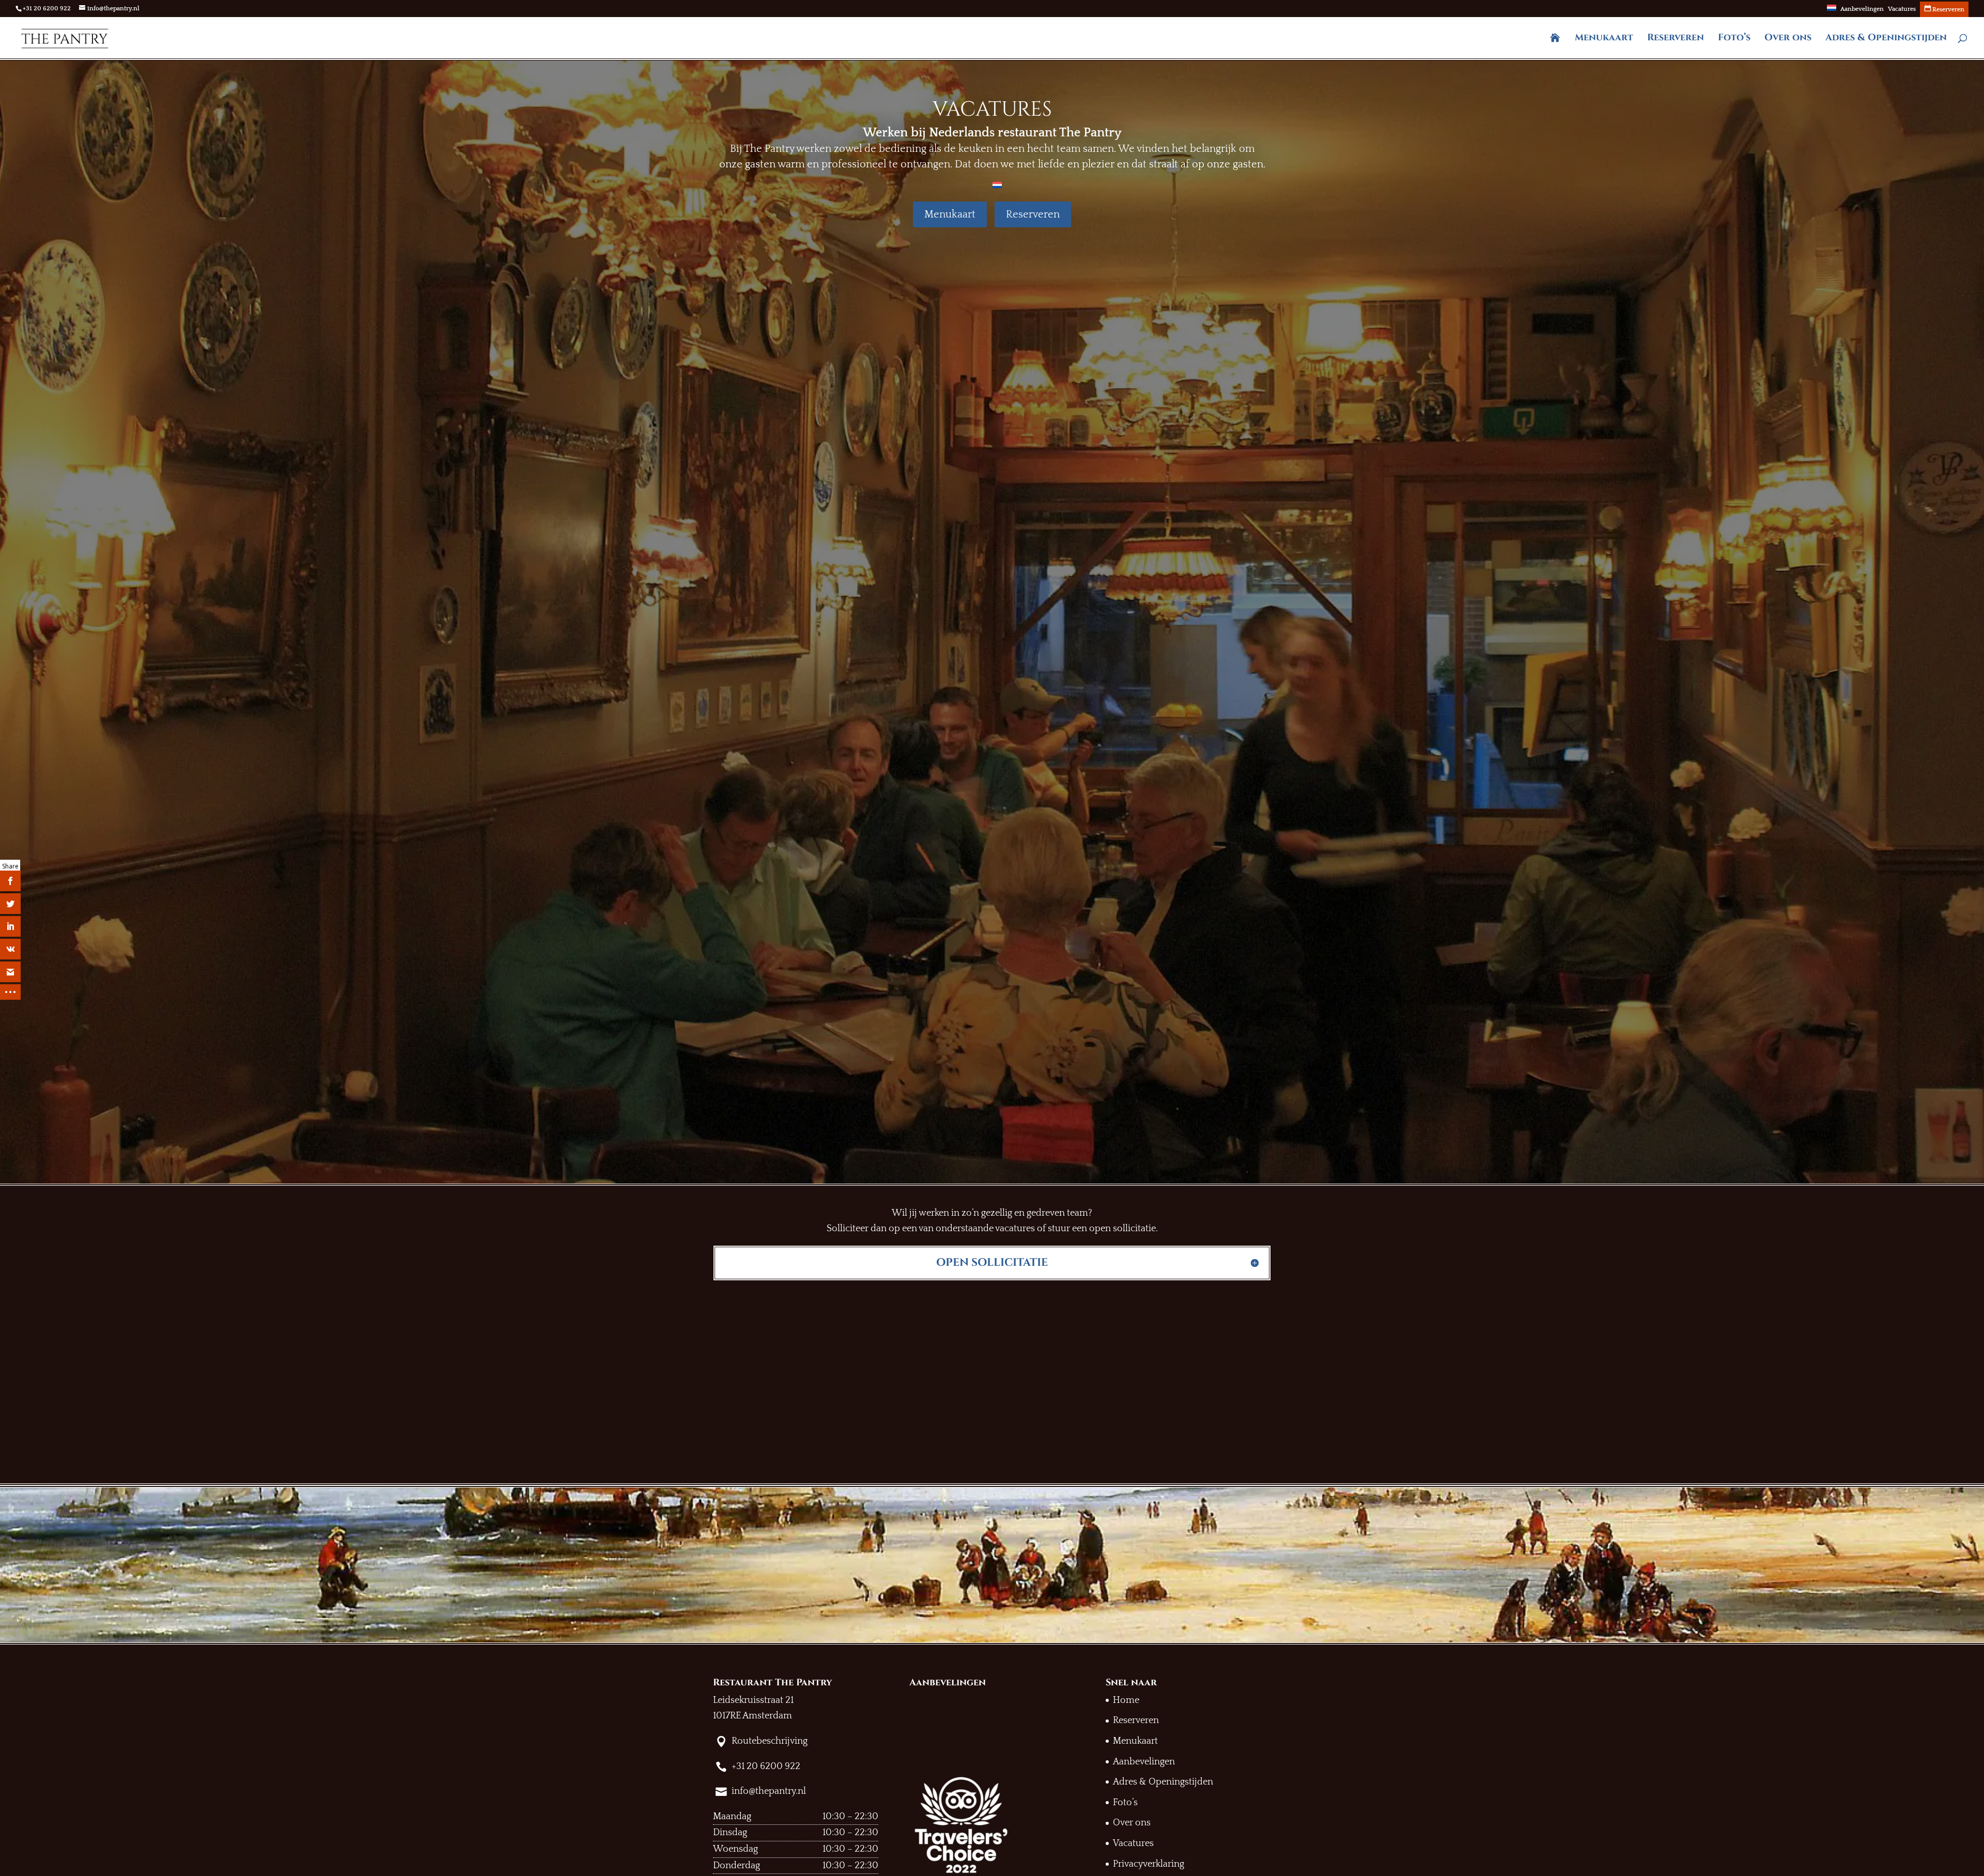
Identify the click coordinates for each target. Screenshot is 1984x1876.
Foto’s (1734, 39)
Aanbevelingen (1862, 9)
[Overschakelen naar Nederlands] (997, 184)
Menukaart (1604, 39)
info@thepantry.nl (769, 1791)
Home (1126, 1700)
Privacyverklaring (1149, 1864)
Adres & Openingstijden (1886, 39)
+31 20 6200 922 (47, 9)
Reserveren (1676, 39)
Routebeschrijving (770, 1741)
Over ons (1788, 39)
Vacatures (1902, 9)
